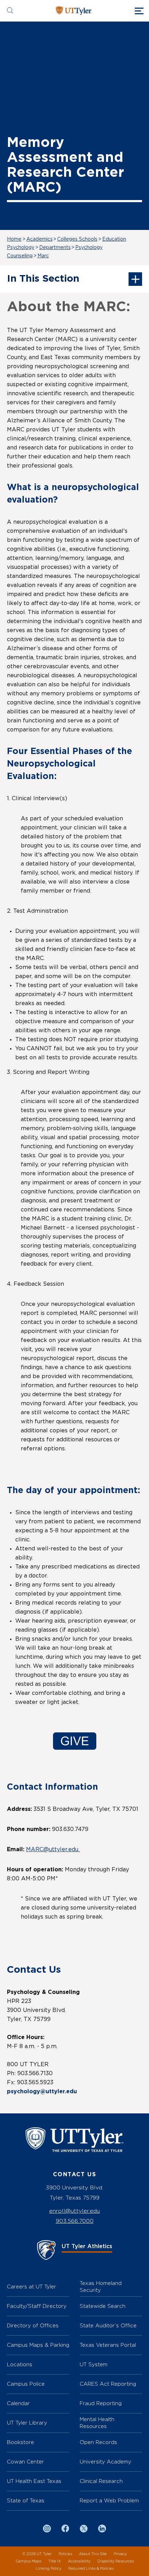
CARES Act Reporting (108, 2384)
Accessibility (79, 2561)
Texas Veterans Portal (108, 2345)
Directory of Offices (33, 2325)
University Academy (106, 2462)
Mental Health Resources (97, 2423)
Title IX (55, 2561)
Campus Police (26, 2384)
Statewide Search (103, 2306)
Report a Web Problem (109, 2500)
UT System (94, 2364)
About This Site (93, 2554)
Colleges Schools (77, 239)
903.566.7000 (75, 2221)
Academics (40, 239)
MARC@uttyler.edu (53, 1849)
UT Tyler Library (27, 2423)
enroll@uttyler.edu (74, 2211)
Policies (65, 2554)
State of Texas (26, 2500)
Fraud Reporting (101, 2403)
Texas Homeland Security (101, 2287)
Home (14, 239)
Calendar (18, 2403)
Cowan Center (25, 2462)
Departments (55, 248)
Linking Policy (49, 2569)
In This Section (43, 279)
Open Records (98, 2442)
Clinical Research (101, 2481)
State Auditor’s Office (108, 2325)
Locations (20, 2364)
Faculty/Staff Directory (37, 2306)
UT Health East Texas (34, 2481)
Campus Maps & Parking (38, 2345)
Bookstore (20, 2442)
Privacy (120, 2554)
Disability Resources (116, 2561)
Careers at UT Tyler (32, 2287)
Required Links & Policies (91, 2569)
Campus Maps (28, 2561)
